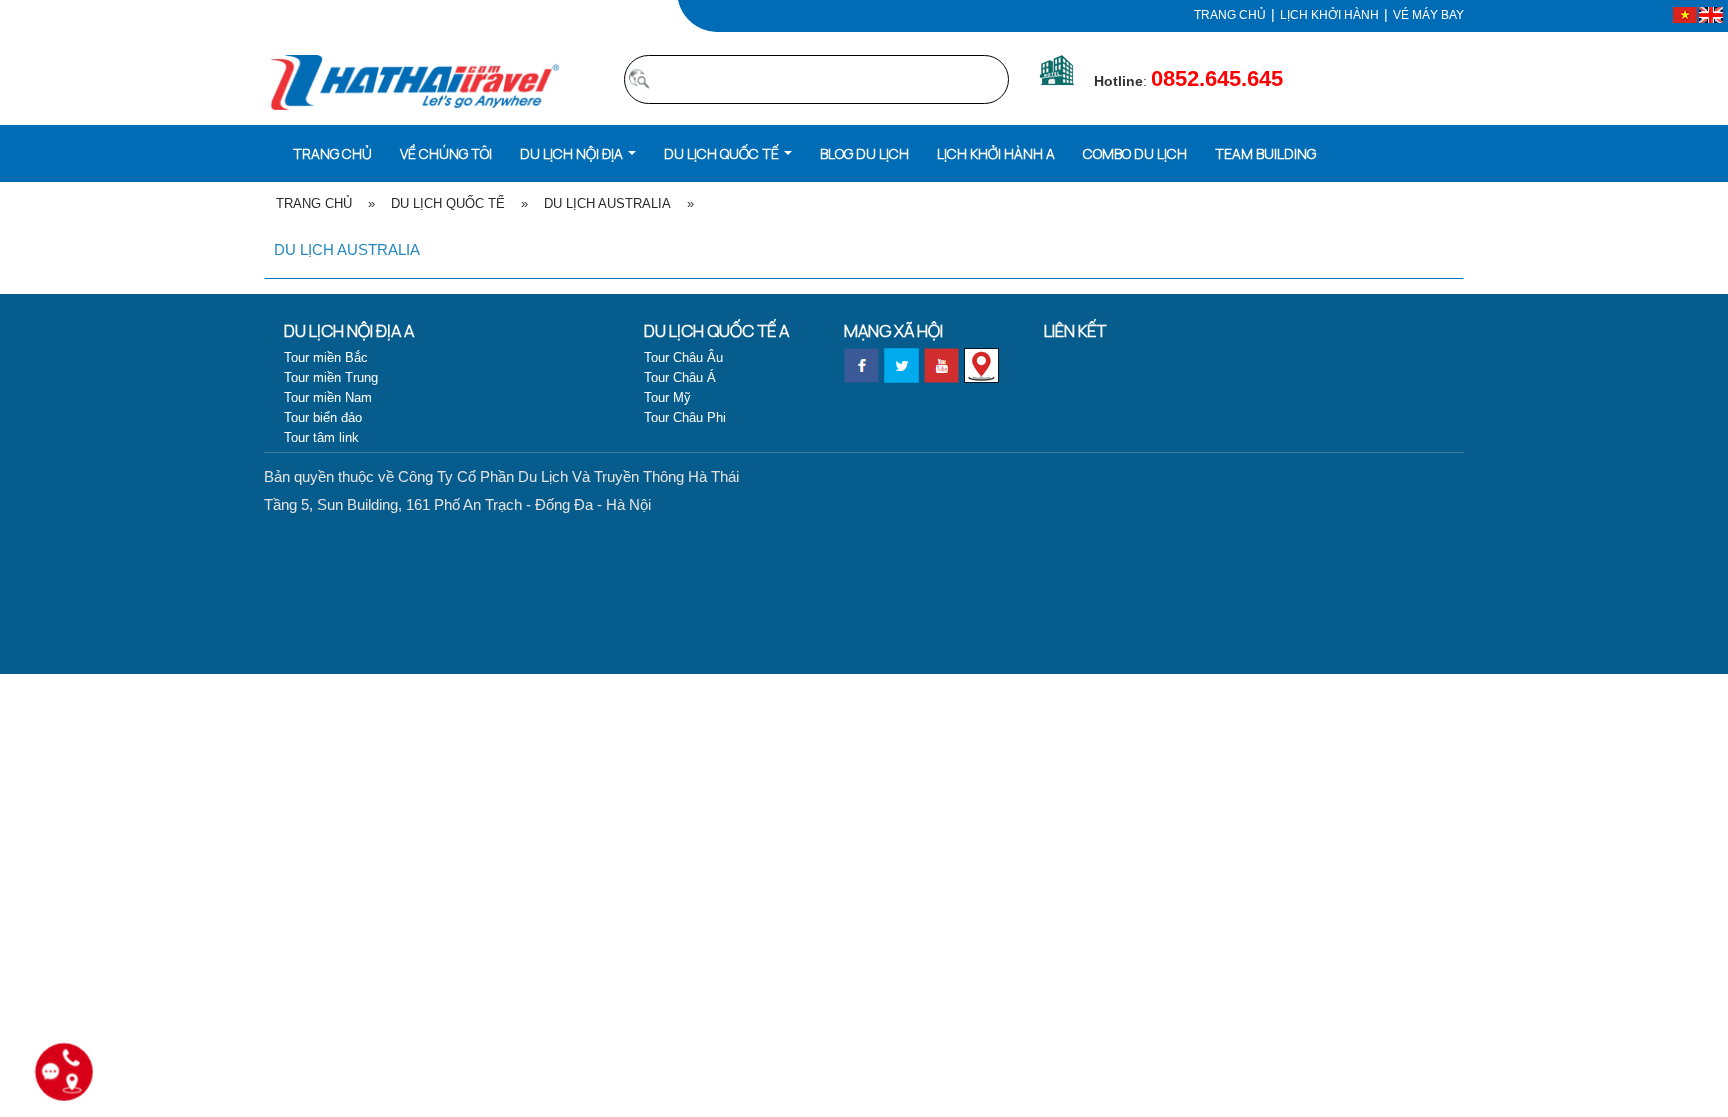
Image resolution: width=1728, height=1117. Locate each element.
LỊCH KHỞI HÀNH (1329, 15)
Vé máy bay (1428, 15)
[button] (578, 152)
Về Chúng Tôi (446, 153)
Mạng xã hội (893, 330)
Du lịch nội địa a (349, 330)
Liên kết (1075, 330)
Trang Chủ (314, 203)
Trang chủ (1230, 15)
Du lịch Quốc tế (448, 203)
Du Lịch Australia (607, 203)
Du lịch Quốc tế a (716, 330)
